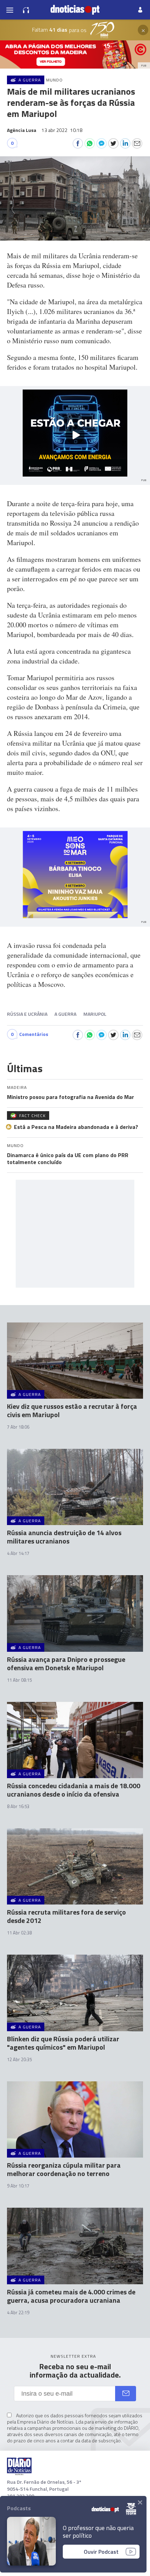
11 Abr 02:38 (19, 1933)
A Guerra (65, 1014)
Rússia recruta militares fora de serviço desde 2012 (66, 1916)
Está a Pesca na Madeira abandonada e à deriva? (76, 1127)
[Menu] (10, 10)
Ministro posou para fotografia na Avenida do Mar (70, 1097)
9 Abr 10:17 (18, 2186)
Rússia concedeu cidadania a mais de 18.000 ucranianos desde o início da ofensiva (74, 1790)
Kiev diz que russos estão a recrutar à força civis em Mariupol (72, 1410)
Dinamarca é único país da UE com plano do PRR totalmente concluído (68, 1159)
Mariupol (95, 1014)
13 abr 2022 (62, 130)
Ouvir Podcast (101, 2552)
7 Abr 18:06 (18, 1427)
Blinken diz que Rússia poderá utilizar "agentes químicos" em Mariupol (63, 2043)
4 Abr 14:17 (18, 1553)
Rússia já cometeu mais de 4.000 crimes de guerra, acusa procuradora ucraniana (71, 2296)
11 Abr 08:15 (19, 1680)
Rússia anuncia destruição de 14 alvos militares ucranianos (64, 1537)
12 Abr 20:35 (19, 2059)
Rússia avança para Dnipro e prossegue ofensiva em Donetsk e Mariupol (66, 1663)
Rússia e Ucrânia (27, 1014)
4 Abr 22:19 (18, 2312)
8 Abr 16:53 (18, 1806)
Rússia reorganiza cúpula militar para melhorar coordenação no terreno (64, 2169)
